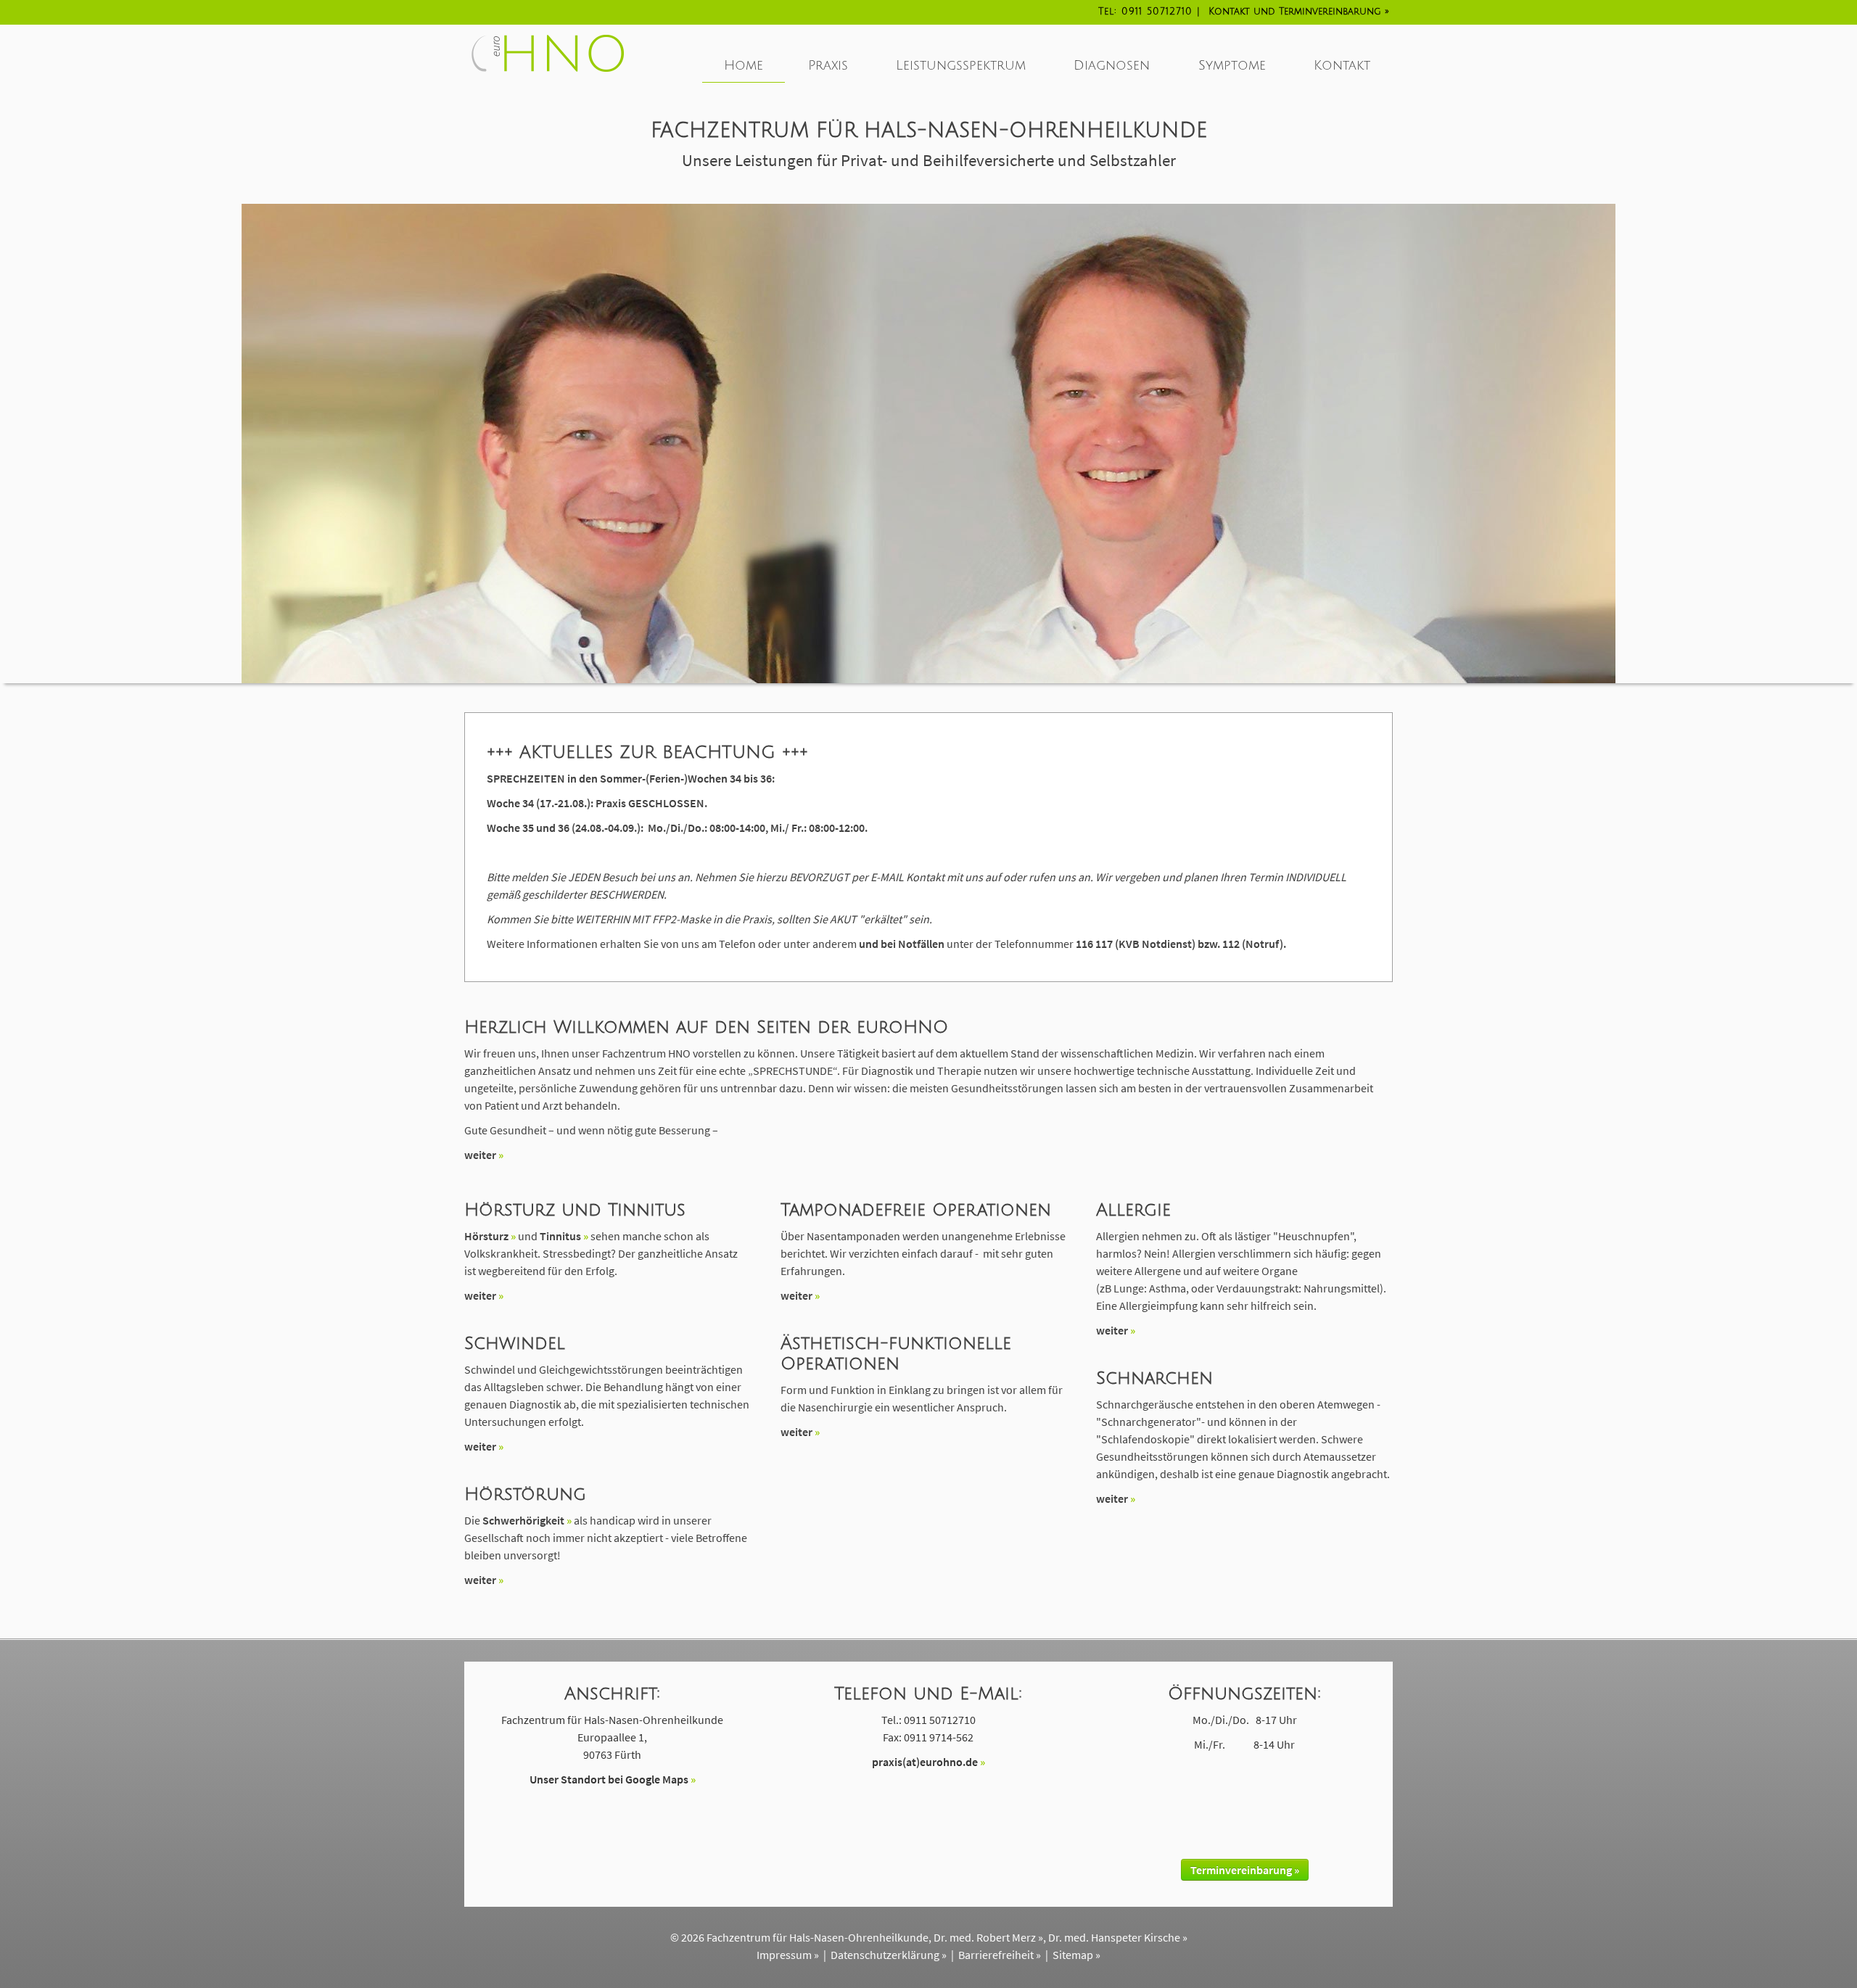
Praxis (828, 65)
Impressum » (788, 1955)
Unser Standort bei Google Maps (609, 1779)
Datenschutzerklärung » (889, 1955)
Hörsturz (486, 1236)
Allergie (1133, 1210)
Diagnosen (1112, 65)
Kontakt (1295, 12)
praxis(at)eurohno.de (925, 1762)
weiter (480, 1155)
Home (744, 65)
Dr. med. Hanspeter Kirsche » (1118, 1937)
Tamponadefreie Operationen (916, 1210)
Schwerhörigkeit (523, 1520)
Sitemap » (1076, 1955)
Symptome (1232, 65)
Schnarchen (1154, 1378)
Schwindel (515, 1343)
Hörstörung (525, 1494)
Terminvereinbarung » (1245, 1870)
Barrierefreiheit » (1000, 1955)
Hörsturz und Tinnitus (575, 1210)
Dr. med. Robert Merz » (988, 1937)
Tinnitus (560, 1236)
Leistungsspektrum (961, 65)
